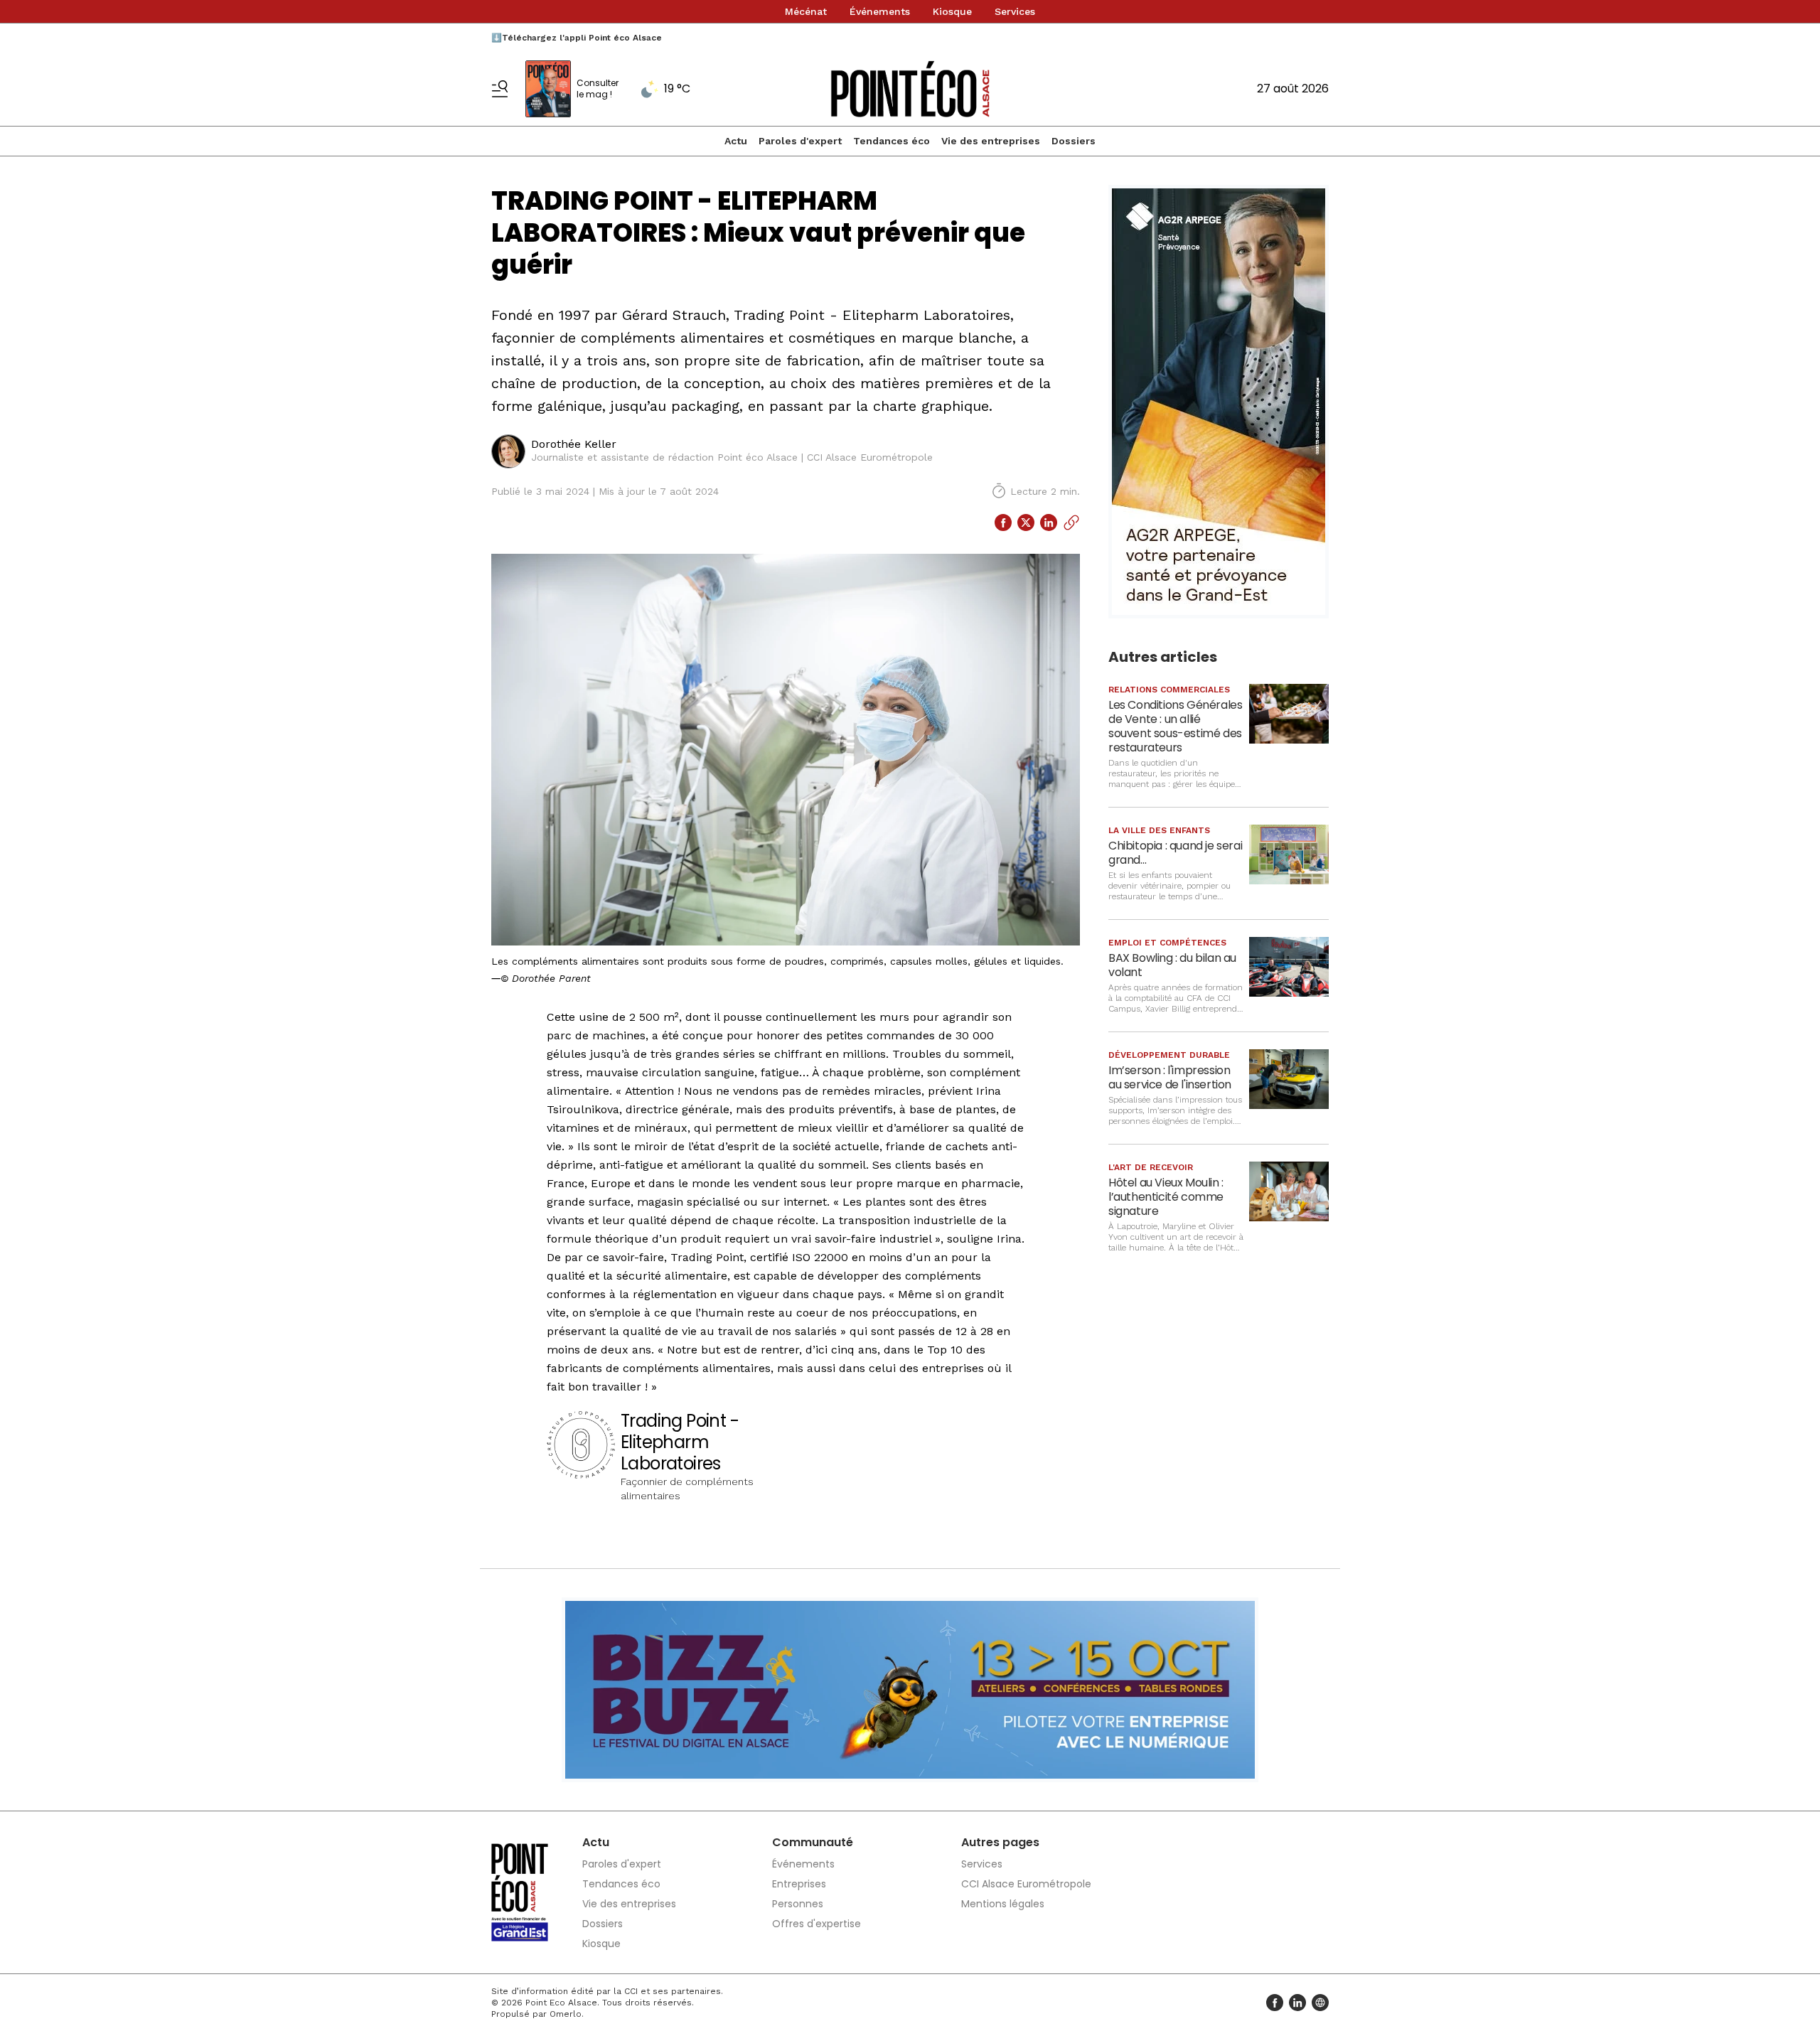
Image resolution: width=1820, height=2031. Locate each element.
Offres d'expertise (817, 1924)
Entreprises (799, 1884)
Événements (880, 11)
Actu (736, 141)
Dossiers (1074, 141)
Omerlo (566, 2014)
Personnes (798, 1904)
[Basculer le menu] (500, 89)
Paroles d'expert (800, 141)
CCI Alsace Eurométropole (1026, 1884)
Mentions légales (1003, 1904)
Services (1015, 11)
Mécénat (806, 11)
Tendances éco (892, 141)
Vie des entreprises (991, 141)
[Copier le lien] (1071, 523)
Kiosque (952, 11)
